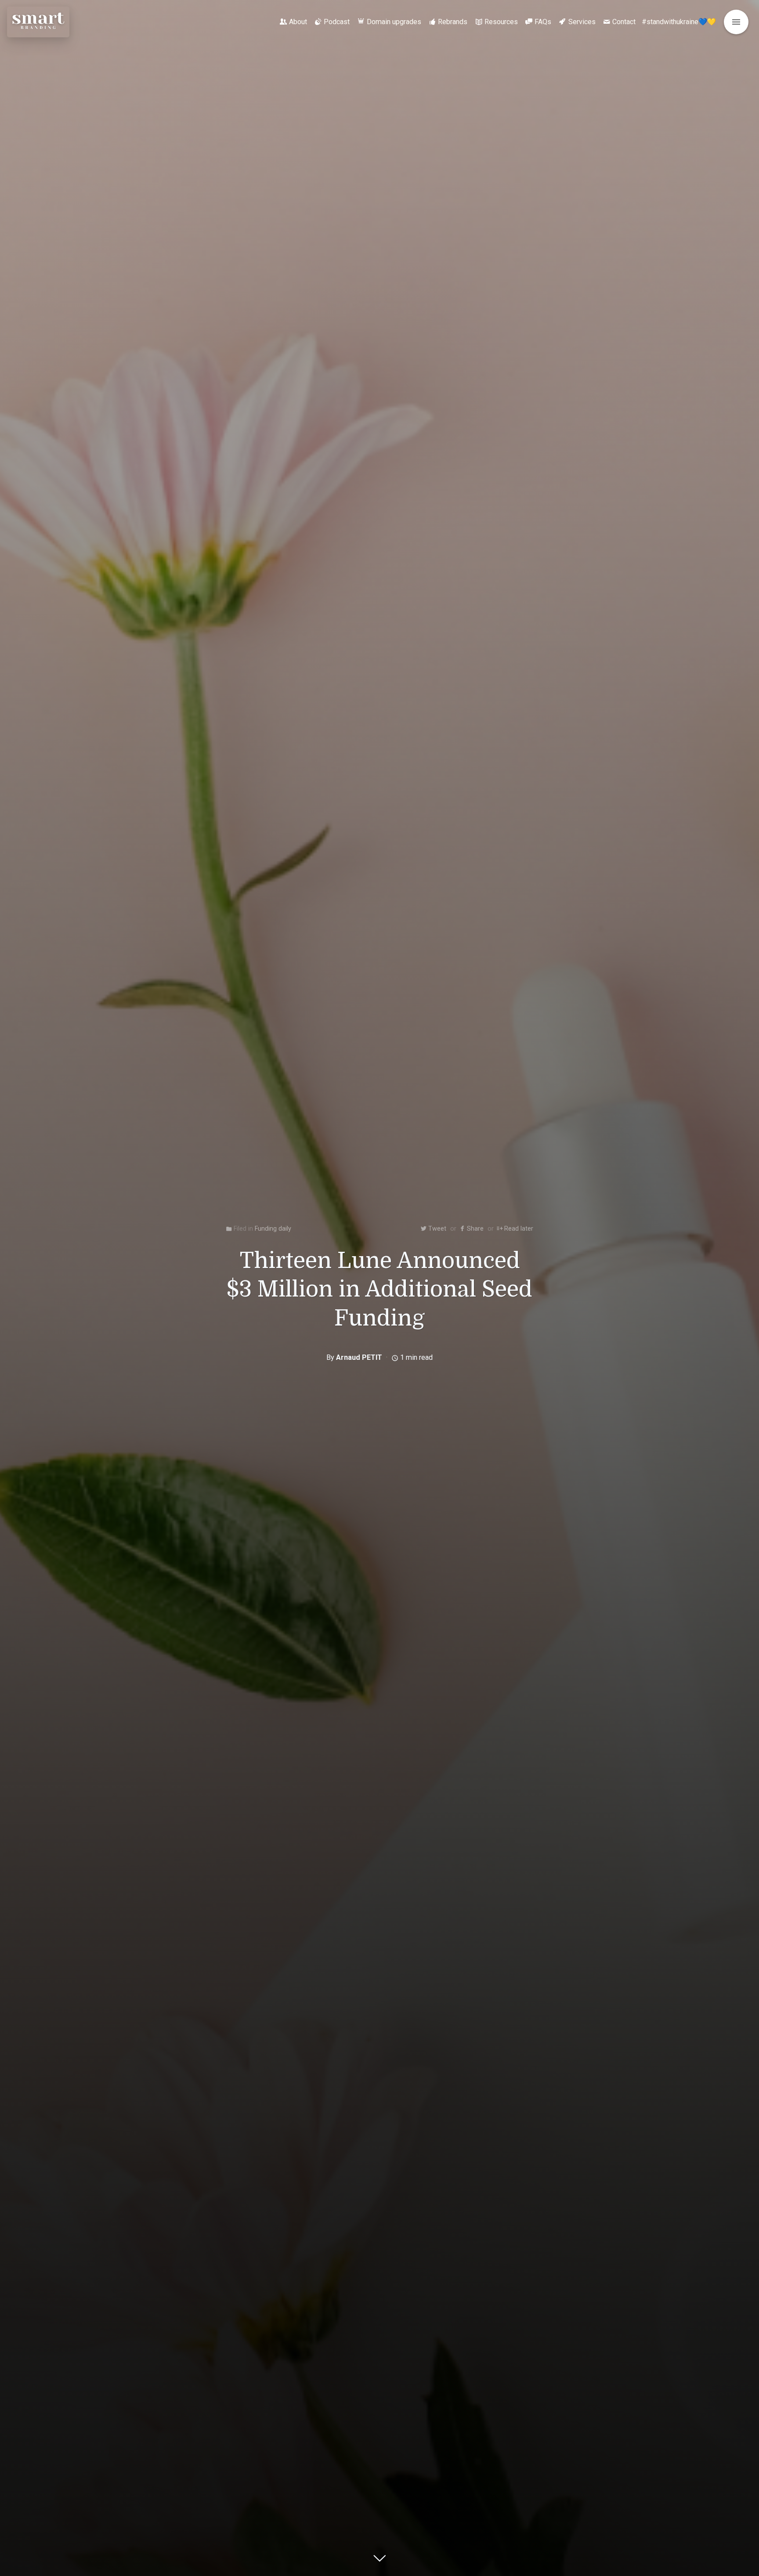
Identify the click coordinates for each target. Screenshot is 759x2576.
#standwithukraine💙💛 (679, 22)
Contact (624, 22)
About (298, 22)
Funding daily (273, 1229)
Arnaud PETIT (359, 1357)
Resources (501, 22)
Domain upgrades (394, 22)
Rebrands (453, 22)
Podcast (337, 22)
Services (582, 22)
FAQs (543, 22)
